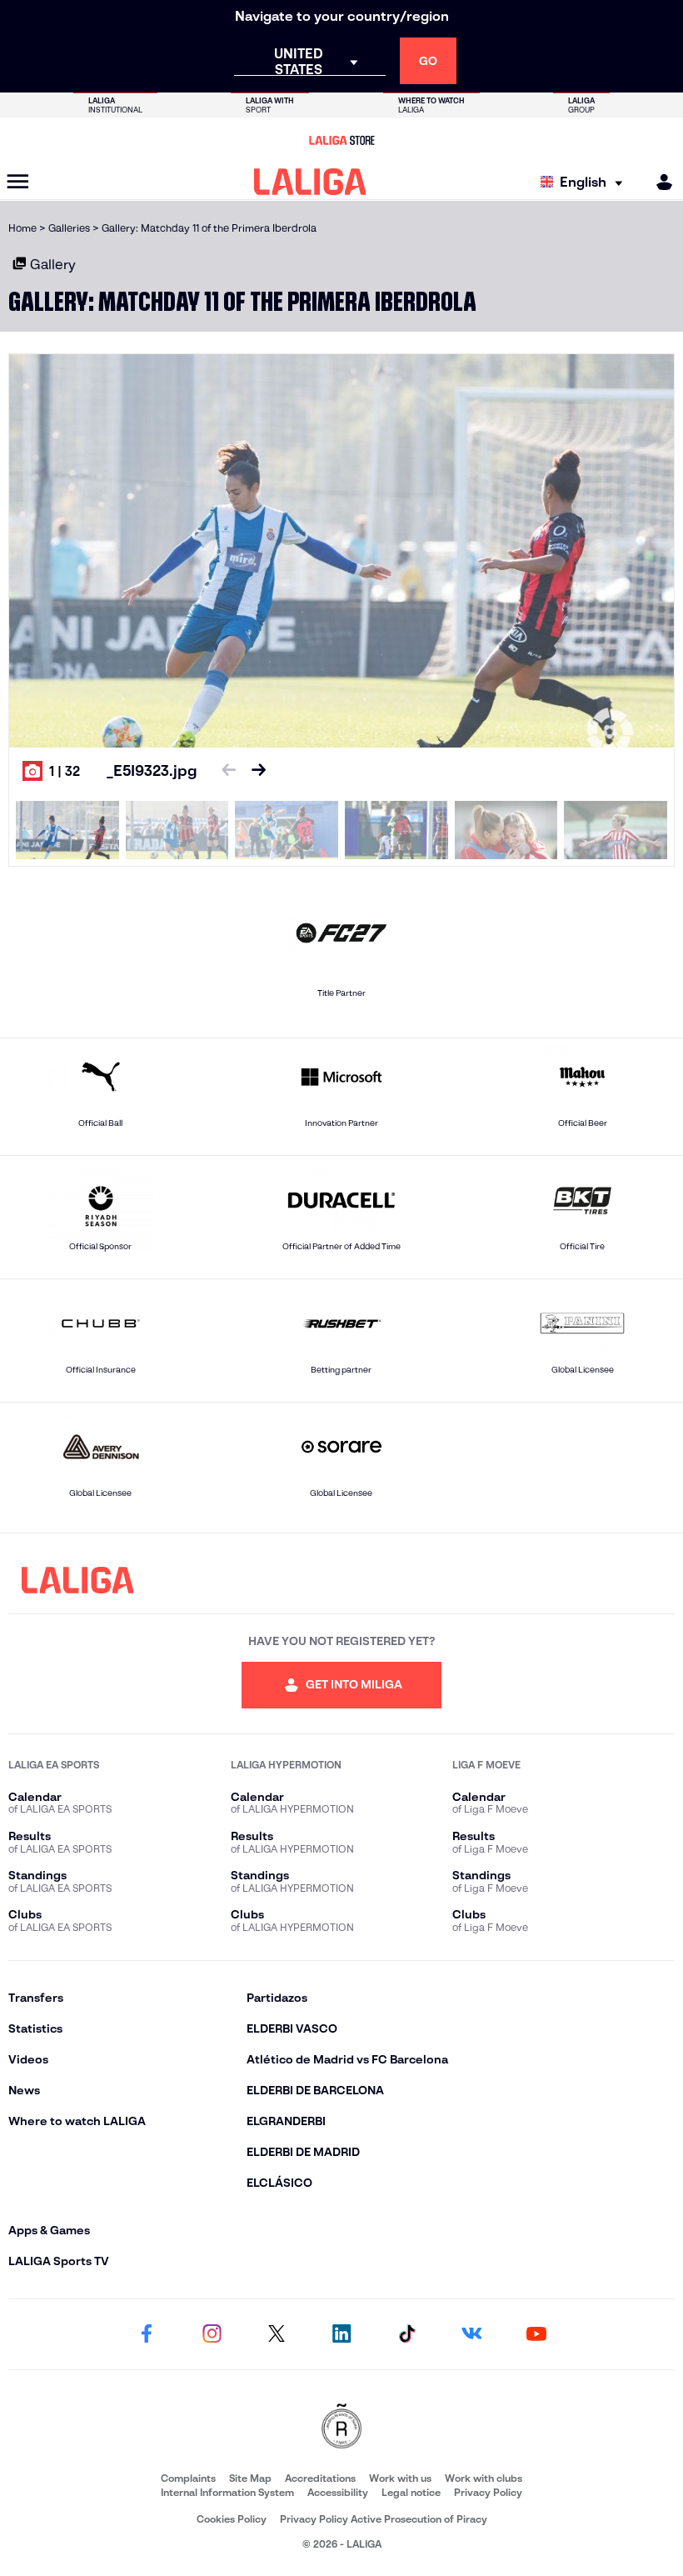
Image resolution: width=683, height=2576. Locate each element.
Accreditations (320, 2478)
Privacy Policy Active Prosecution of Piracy (384, 2519)
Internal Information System (227, 2492)
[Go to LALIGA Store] (341, 140)
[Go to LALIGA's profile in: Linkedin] (341, 2334)
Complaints (188, 2478)
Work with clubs (484, 2478)
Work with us (400, 2478)
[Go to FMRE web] (341, 2427)
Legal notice (411, 2492)
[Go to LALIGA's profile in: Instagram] (212, 2334)
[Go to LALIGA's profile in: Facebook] (147, 2334)
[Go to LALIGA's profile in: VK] (471, 2334)
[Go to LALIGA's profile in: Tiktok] (406, 2334)
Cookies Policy (232, 2519)
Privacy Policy (488, 2492)
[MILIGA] (659, 182)
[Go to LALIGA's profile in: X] (277, 2334)
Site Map (250, 2478)
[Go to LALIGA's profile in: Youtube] (536, 2334)
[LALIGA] (310, 182)
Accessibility (338, 2492)
